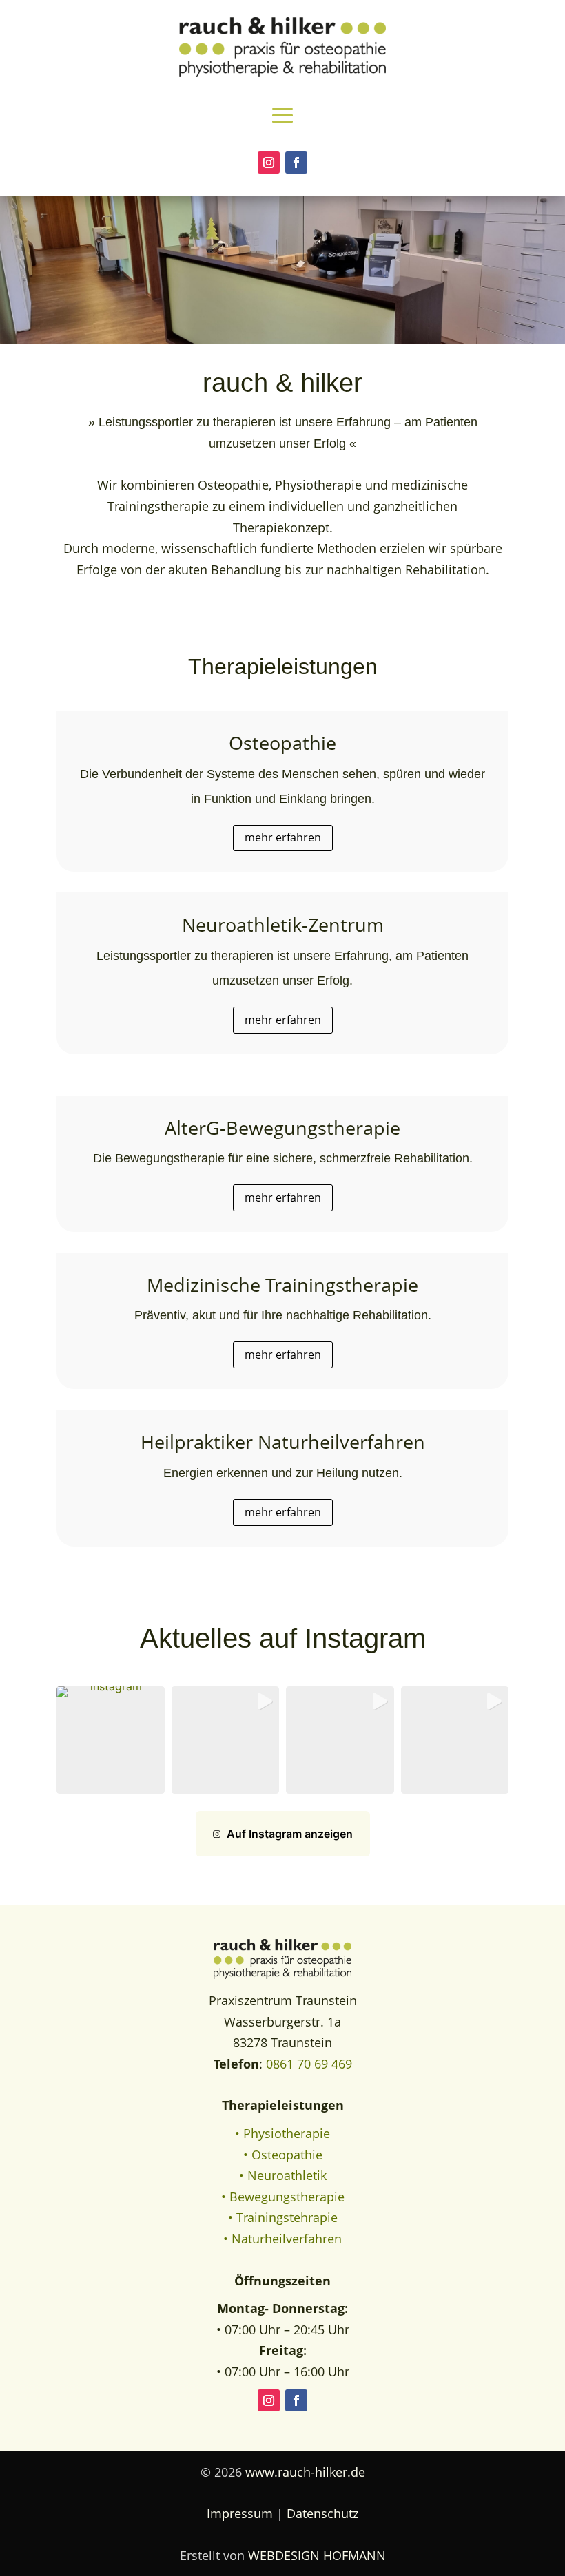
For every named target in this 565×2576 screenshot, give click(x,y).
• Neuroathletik (283, 2175)
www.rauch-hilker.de (305, 2472)
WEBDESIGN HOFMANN (317, 2555)
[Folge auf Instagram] (269, 163)
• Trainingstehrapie (283, 2217)
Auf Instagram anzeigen (290, 1834)
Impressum (240, 2513)
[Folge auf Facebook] (296, 163)
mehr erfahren (283, 837)
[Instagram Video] (340, 1740)
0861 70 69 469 (309, 2064)
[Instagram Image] (111, 1740)
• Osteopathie (283, 2155)
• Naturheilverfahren (282, 2239)
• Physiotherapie (282, 2133)
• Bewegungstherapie (283, 2197)
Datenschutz (322, 2513)
